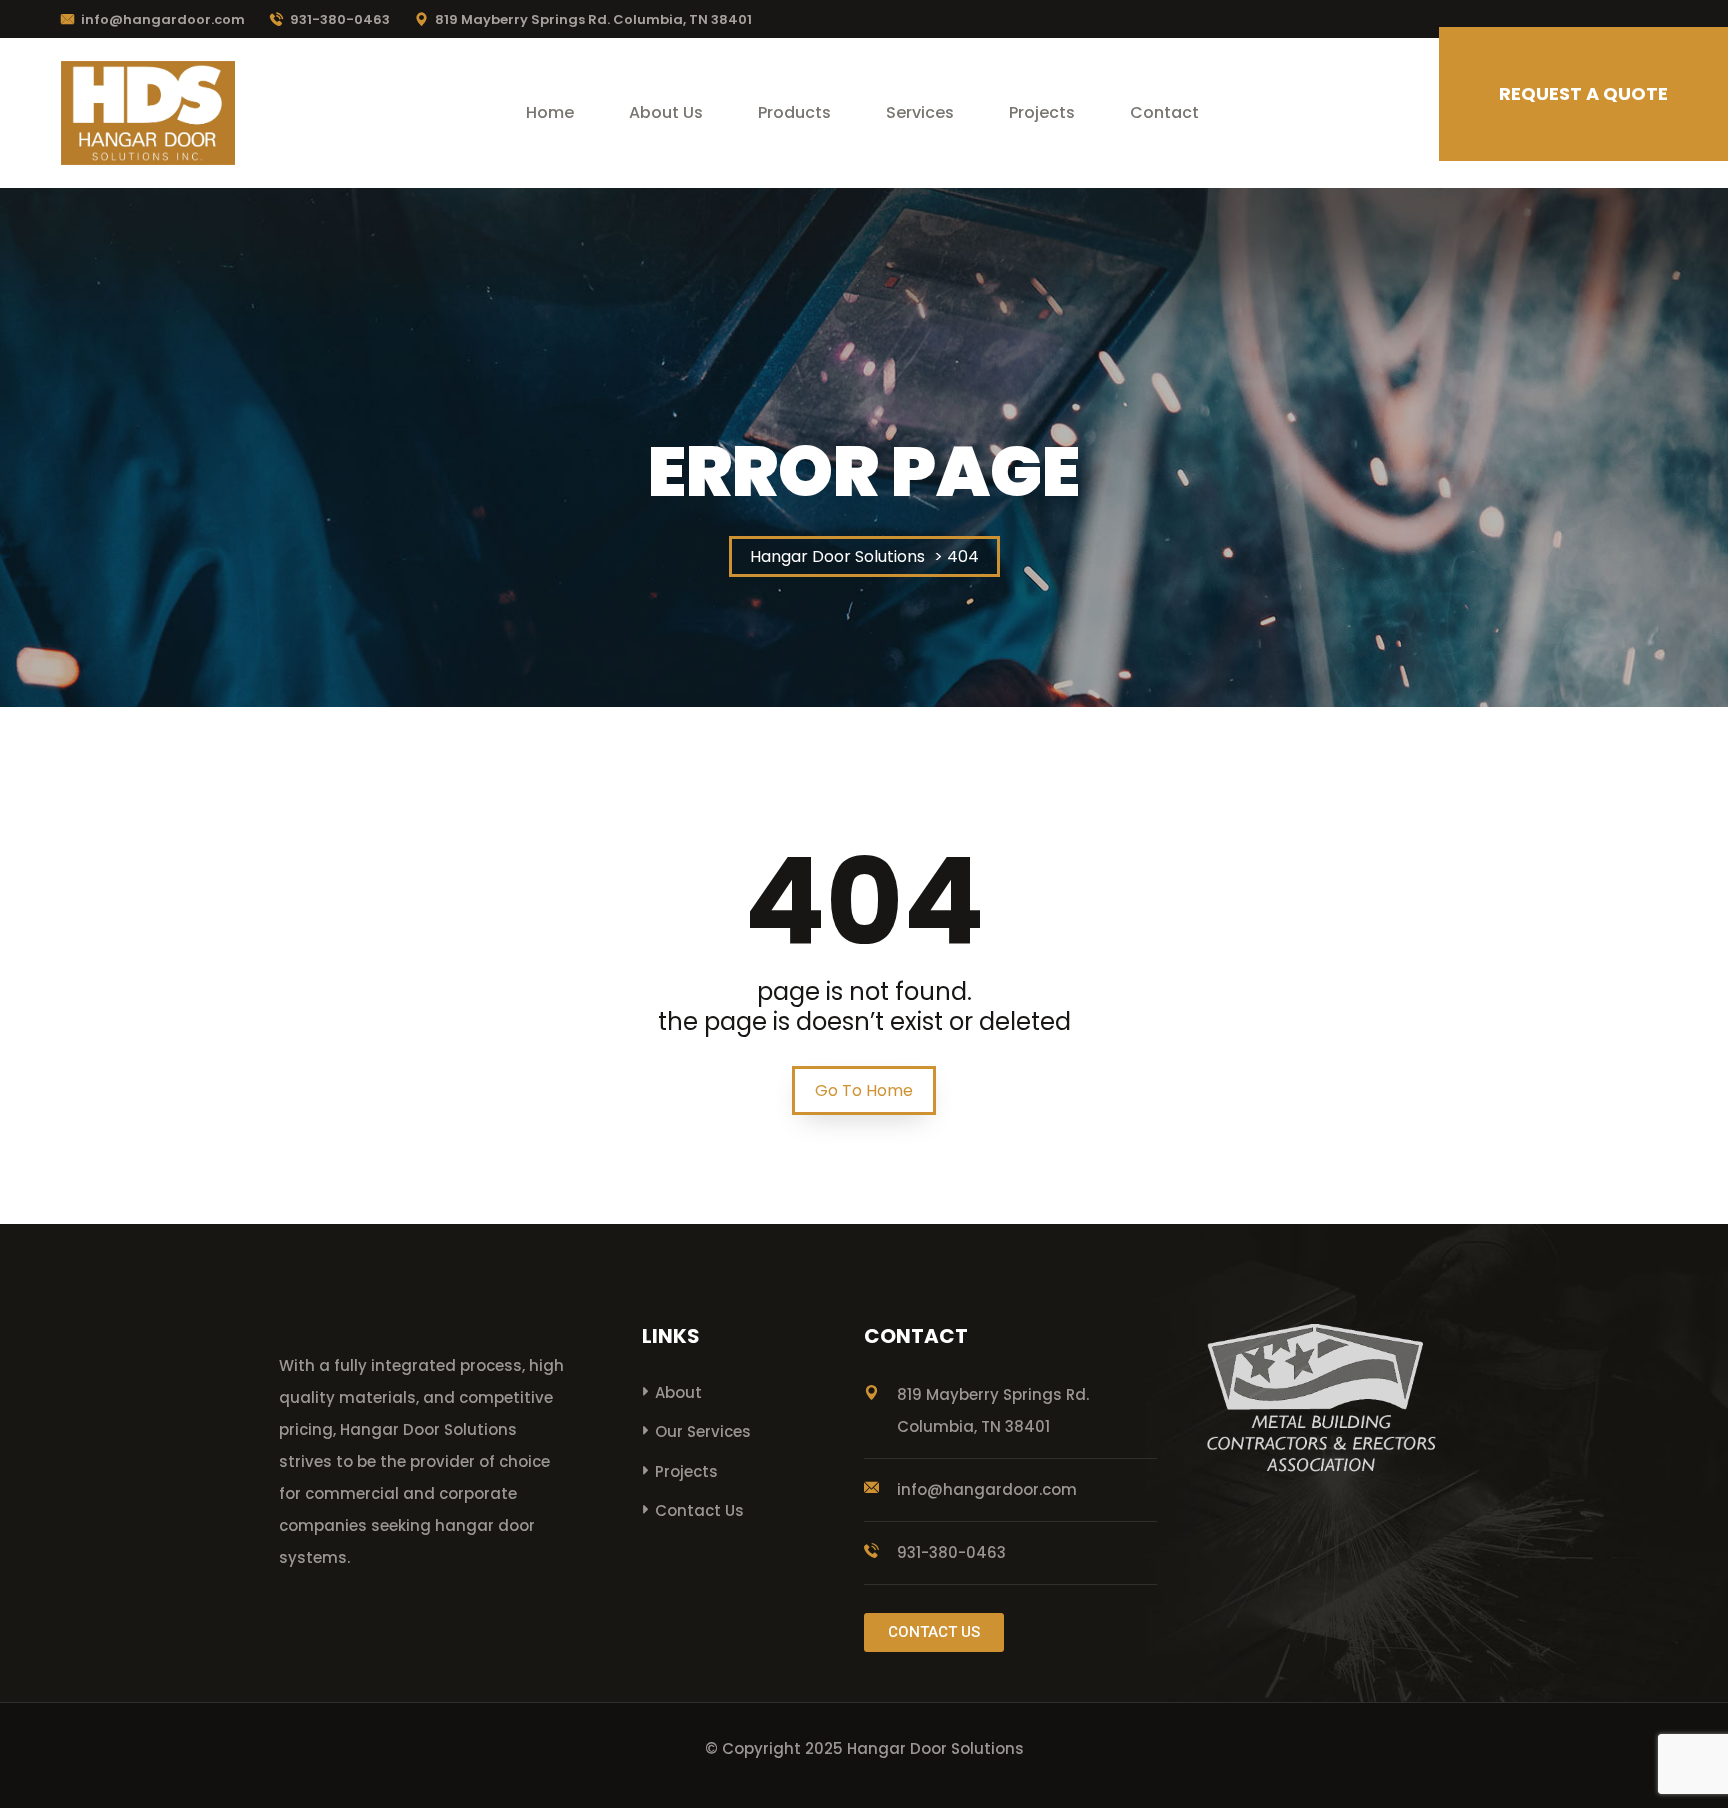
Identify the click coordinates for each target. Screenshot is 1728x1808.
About (678, 1392)
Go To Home (864, 1090)
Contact (1164, 112)
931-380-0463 (340, 19)
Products (794, 112)
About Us (666, 112)
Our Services (703, 1431)
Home (550, 112)
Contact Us (699, 1510)
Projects (1042, 112)
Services (920, 112)
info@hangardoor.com (163, 19)
